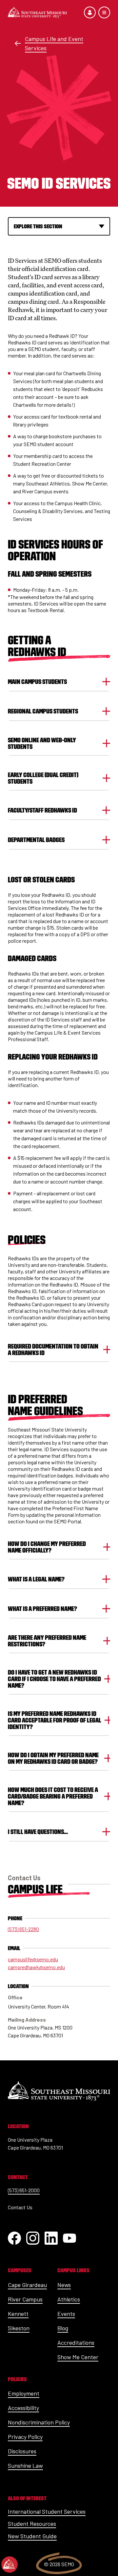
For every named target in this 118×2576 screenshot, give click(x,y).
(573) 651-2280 (23, 1929)
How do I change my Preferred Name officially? (47, 1547)
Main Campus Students (37, 682)
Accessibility (23, 2408)
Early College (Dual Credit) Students (43, 778)
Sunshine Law (25, 2465)
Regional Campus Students (43, 711)
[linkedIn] (51, 2238)
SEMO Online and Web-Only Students (42, 743)
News (64, 2285)
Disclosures (22, 2451)
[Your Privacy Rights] (10, 2565)
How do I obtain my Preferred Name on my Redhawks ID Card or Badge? (53, 1758)
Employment (24, 2393)
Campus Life (35, 1889)
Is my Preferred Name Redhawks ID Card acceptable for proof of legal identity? (55, 1720)
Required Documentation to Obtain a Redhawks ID (53, 1350)
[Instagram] (33, 2238)
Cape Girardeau (27, 2285)
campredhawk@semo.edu (36, 1967)
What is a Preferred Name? (42, 1609)
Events (66, 2314)
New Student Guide (32, 2536)
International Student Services (47, 2511)
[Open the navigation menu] (104, 12)
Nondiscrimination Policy (39, 2422)
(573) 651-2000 (24, 2190)
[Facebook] (14, 2238)
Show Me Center (78, 2357)
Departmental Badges (36, 840)
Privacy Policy (25, 2437)
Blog (63, 2328)
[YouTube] (69, 2238)
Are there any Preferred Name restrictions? (47, 1641)
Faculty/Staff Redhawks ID (42, 810)
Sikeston (19, 2328)
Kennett (18, 2314)
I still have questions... (38, 1832)
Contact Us (20, 2207)
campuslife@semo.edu (33, 1959)
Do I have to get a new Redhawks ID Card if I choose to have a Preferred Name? (54, 1679)
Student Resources (32, 2524)
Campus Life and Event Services (54, 43)
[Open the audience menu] (90, 12)
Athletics (69, 2299)
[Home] (37, 12)
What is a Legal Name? (36, 1579)
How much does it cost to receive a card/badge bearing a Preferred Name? (53, 1796)
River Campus (25, 2299)
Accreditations (76, 2342)
